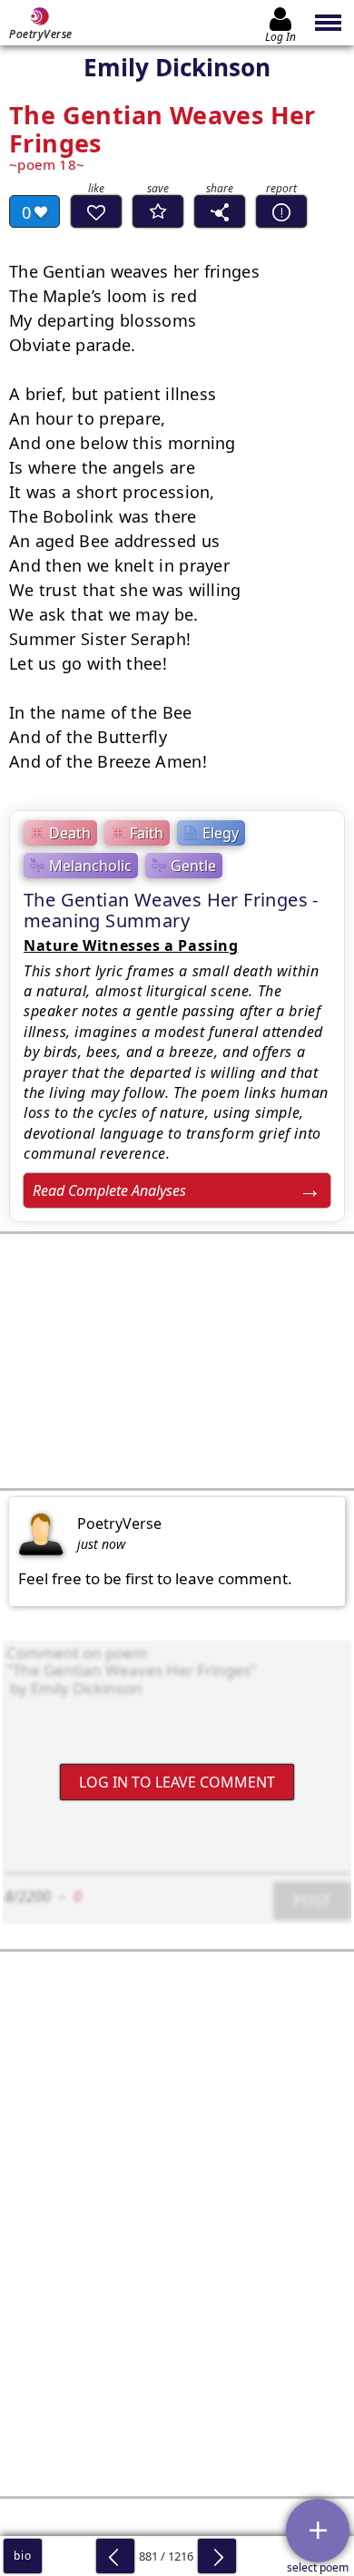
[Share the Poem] (220, 211)
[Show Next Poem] (217, 2556)
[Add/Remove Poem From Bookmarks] (158, 211)
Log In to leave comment (177, 1782)
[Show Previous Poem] (115, 2556)
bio (22, 2556)
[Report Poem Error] (281, 211)
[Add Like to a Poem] (96, 211)
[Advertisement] (177, 1361)
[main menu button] (329, 23)
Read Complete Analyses (109, 1190)
